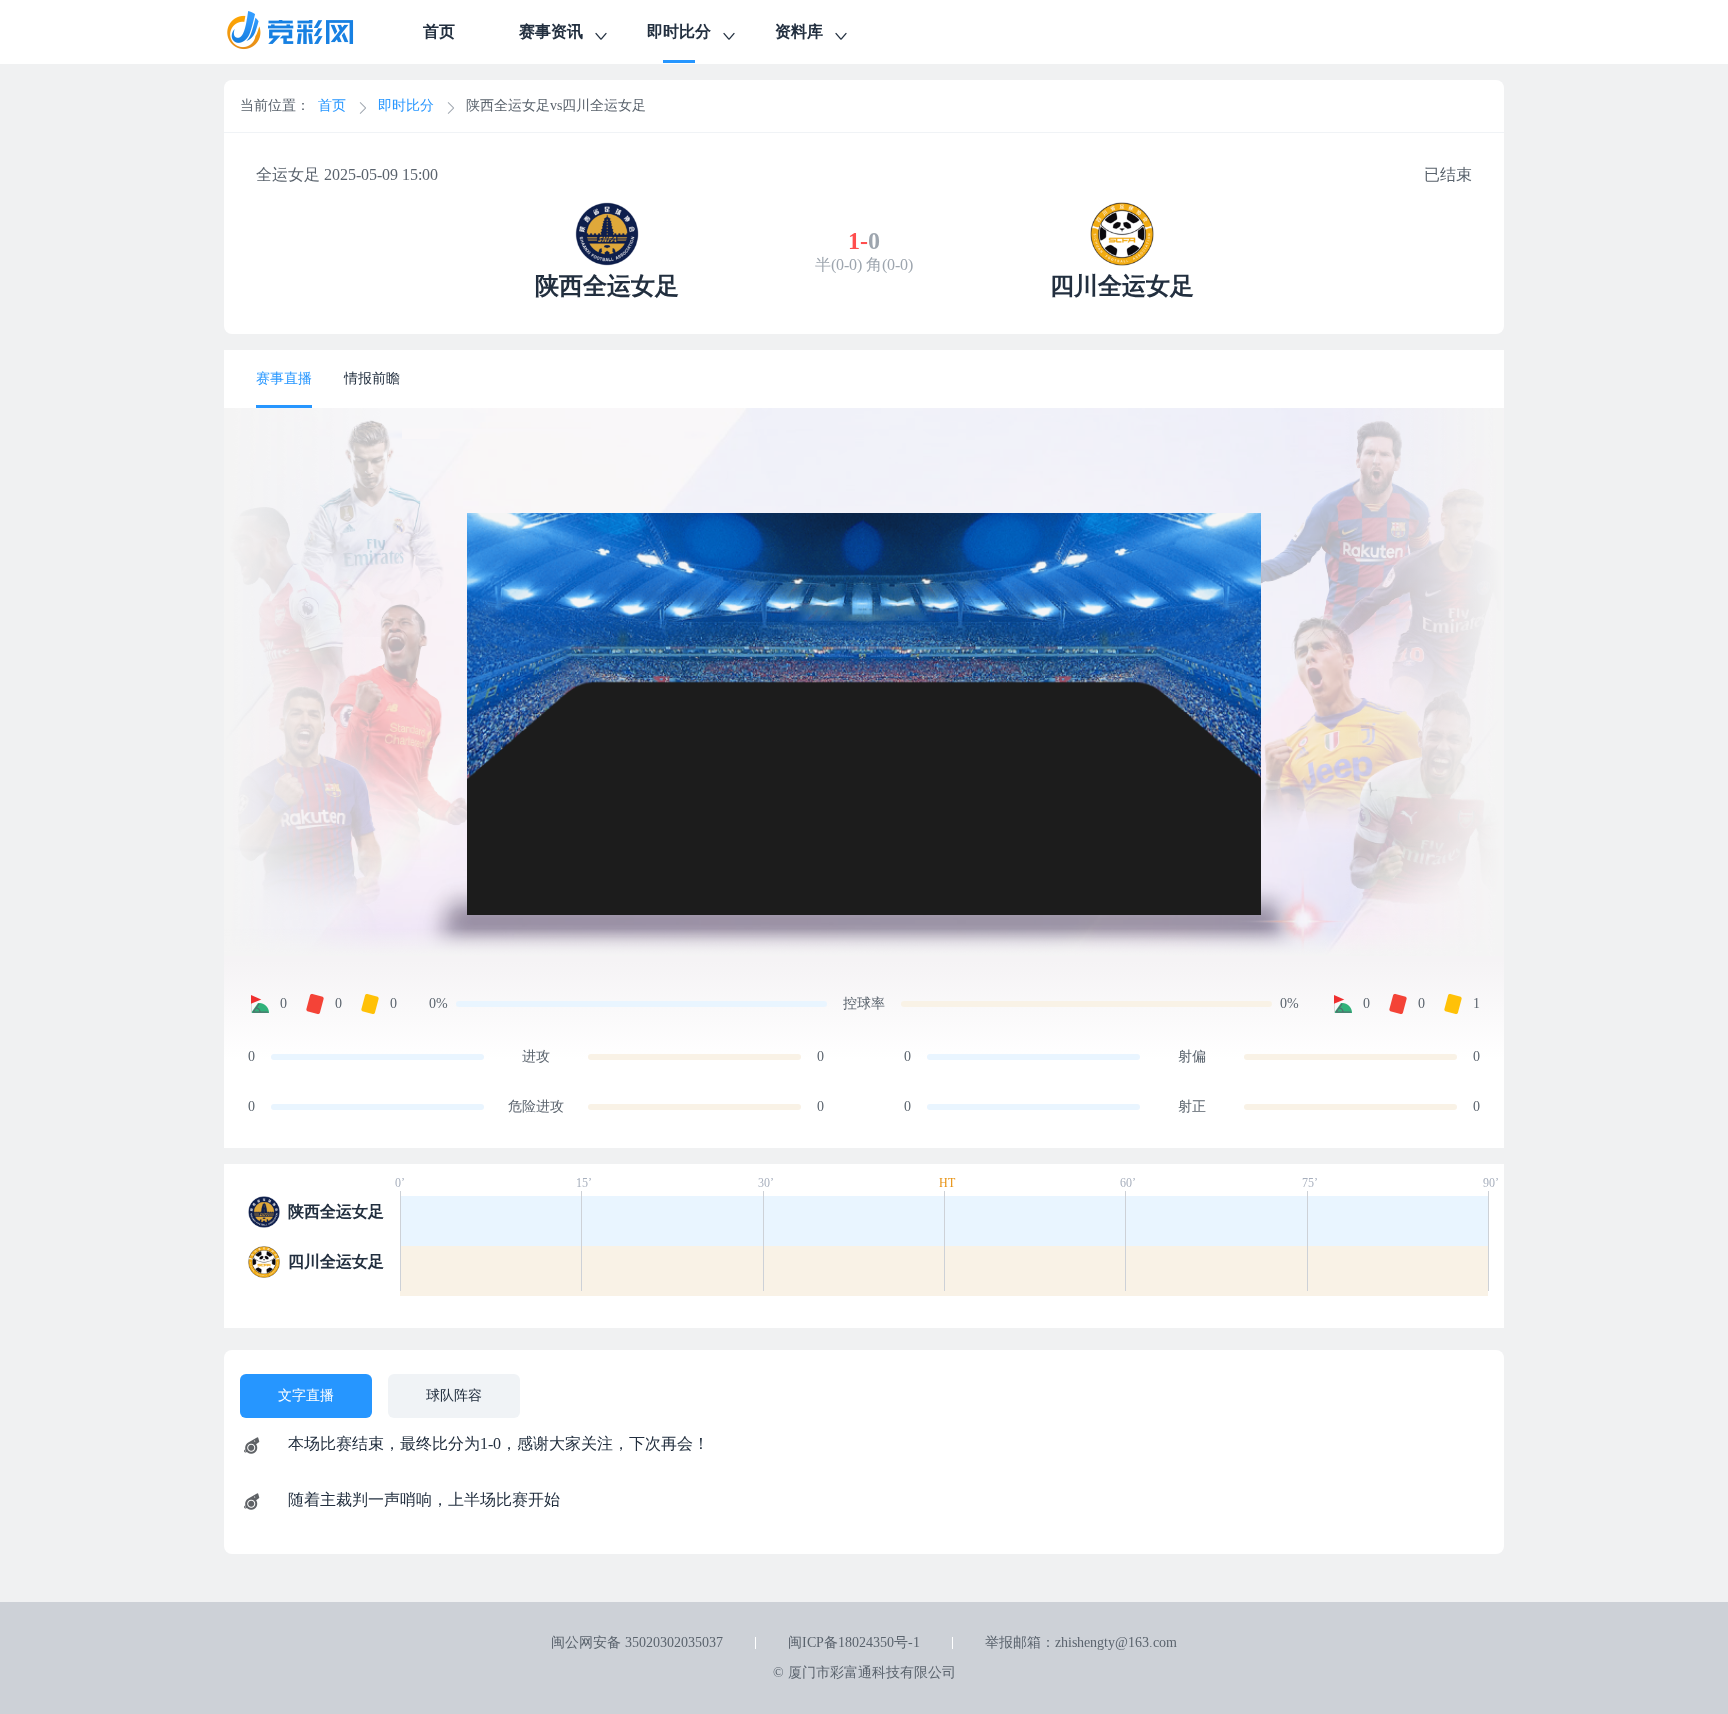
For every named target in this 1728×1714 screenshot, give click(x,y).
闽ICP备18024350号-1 (854, 1642)
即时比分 (679, 31)
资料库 (799, 31)
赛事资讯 (551, 31)
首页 (439, 31)
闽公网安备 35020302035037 (637, 1642)
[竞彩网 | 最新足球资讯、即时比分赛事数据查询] (307, 32)
